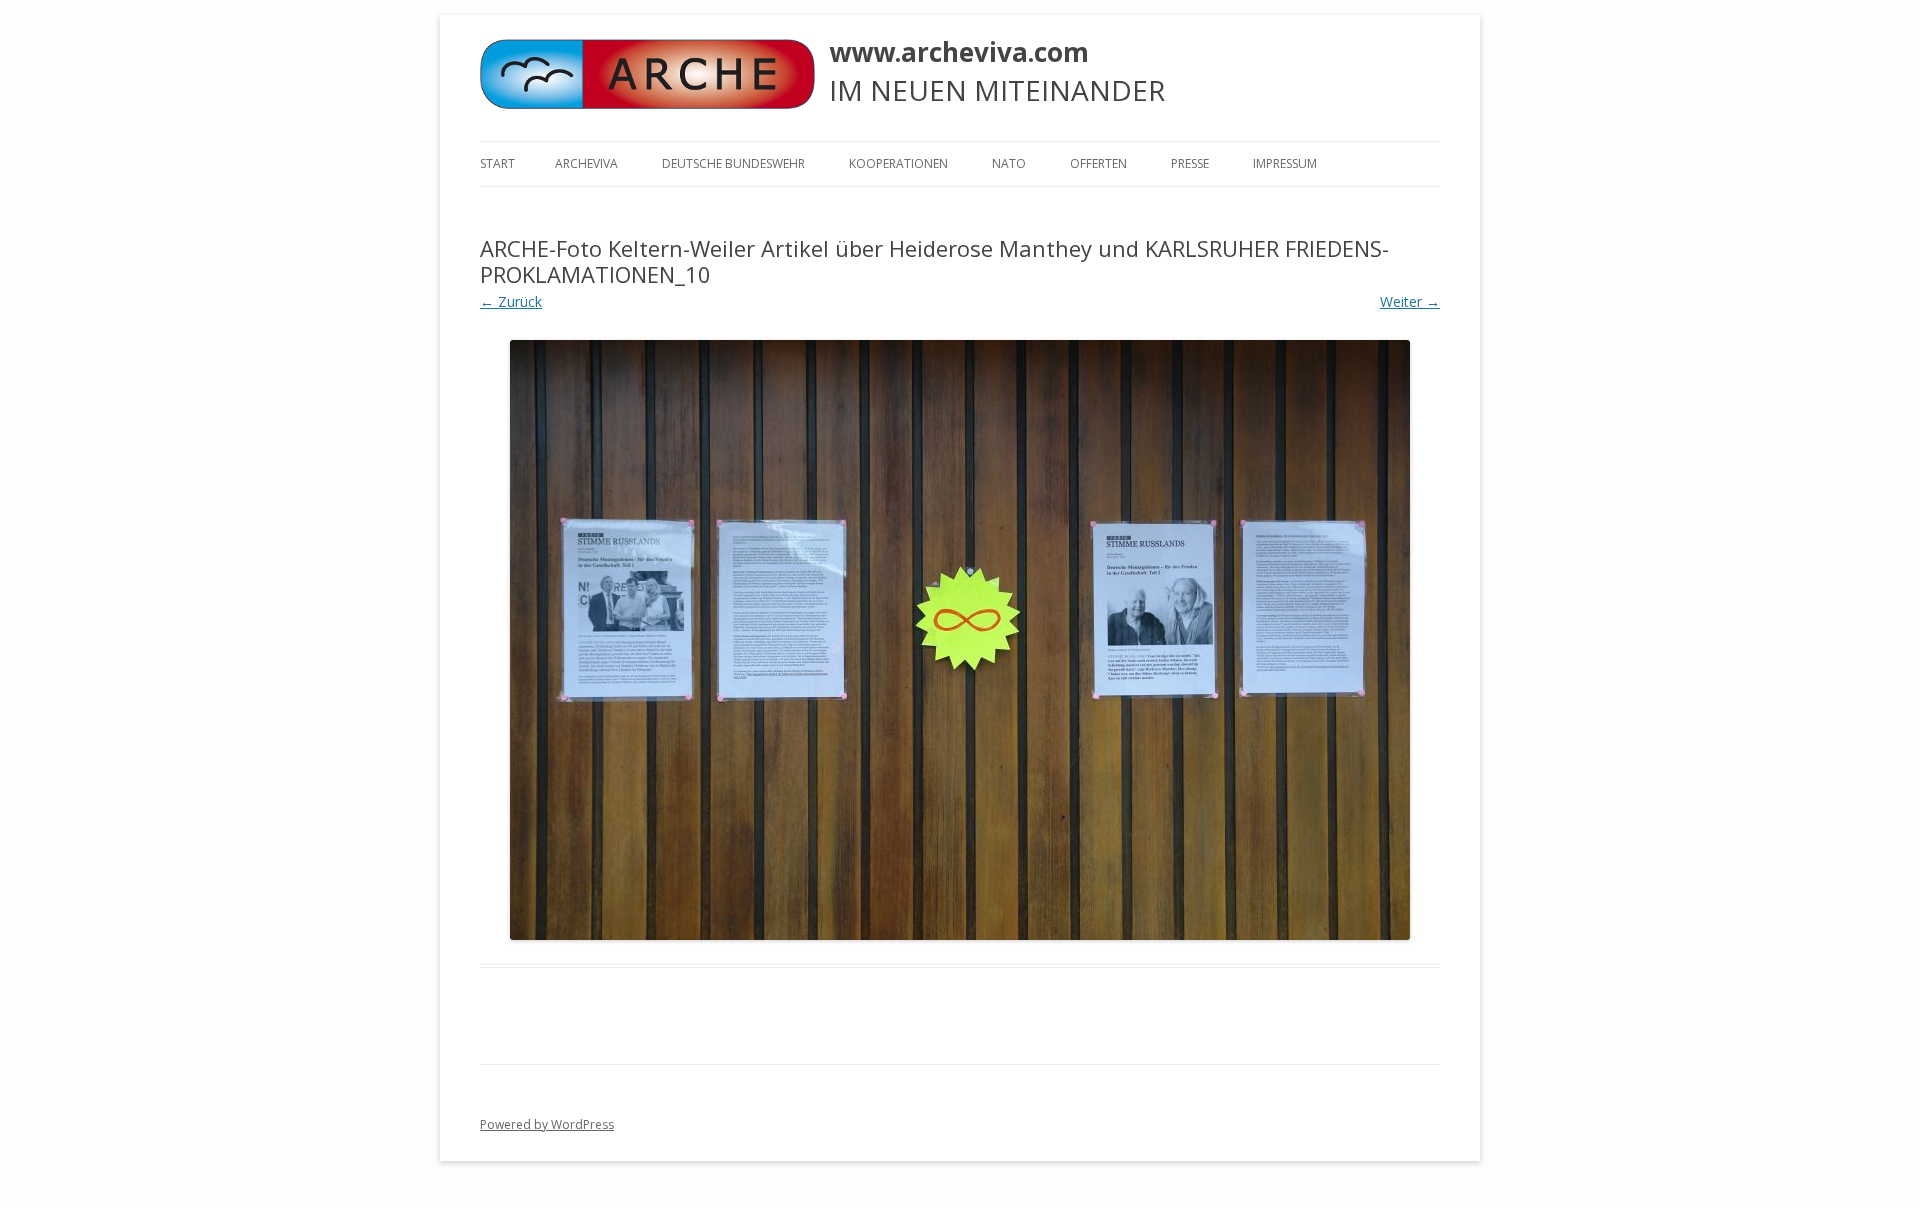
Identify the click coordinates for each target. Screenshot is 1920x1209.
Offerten (1098, 163)
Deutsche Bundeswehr (733, 163)
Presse (1190, 163)
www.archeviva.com (959, 52)
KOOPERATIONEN (898, 163)
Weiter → (1410, 301)
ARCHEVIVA (586, 163)
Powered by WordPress (547, 1124)
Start (497, 163)
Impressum (1285, 163)
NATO (1009, 163)
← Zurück (511, 301)
